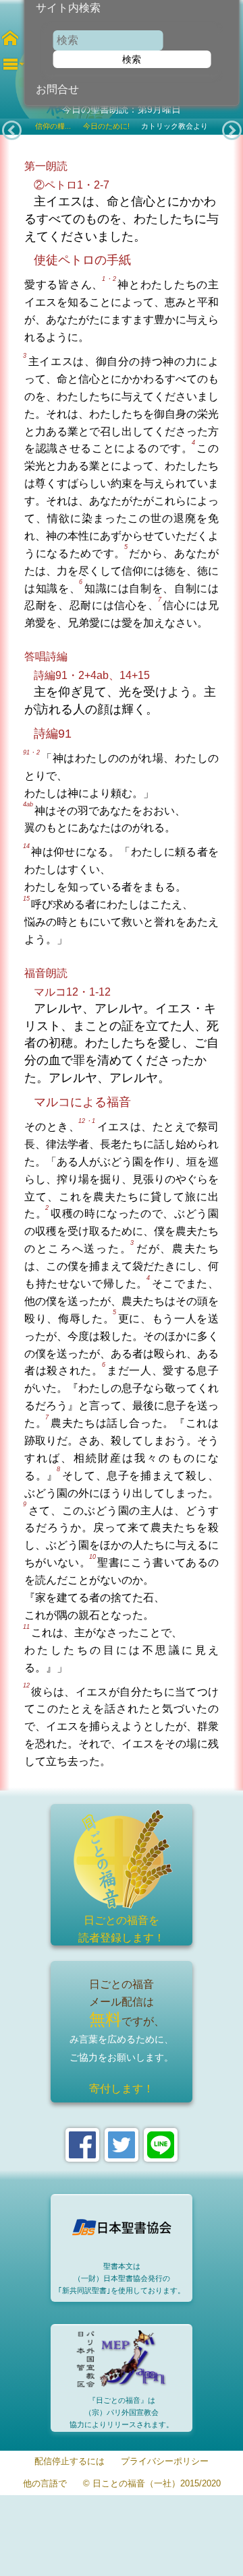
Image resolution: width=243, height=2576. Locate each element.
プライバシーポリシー (165, 2462)
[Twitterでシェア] (122, 2145)
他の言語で (45, 2484)
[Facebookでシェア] (82, 2145)
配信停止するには (70, 2462)
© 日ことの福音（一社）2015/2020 (152, 2484)
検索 (132, 59)
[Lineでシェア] (161, 2145)
